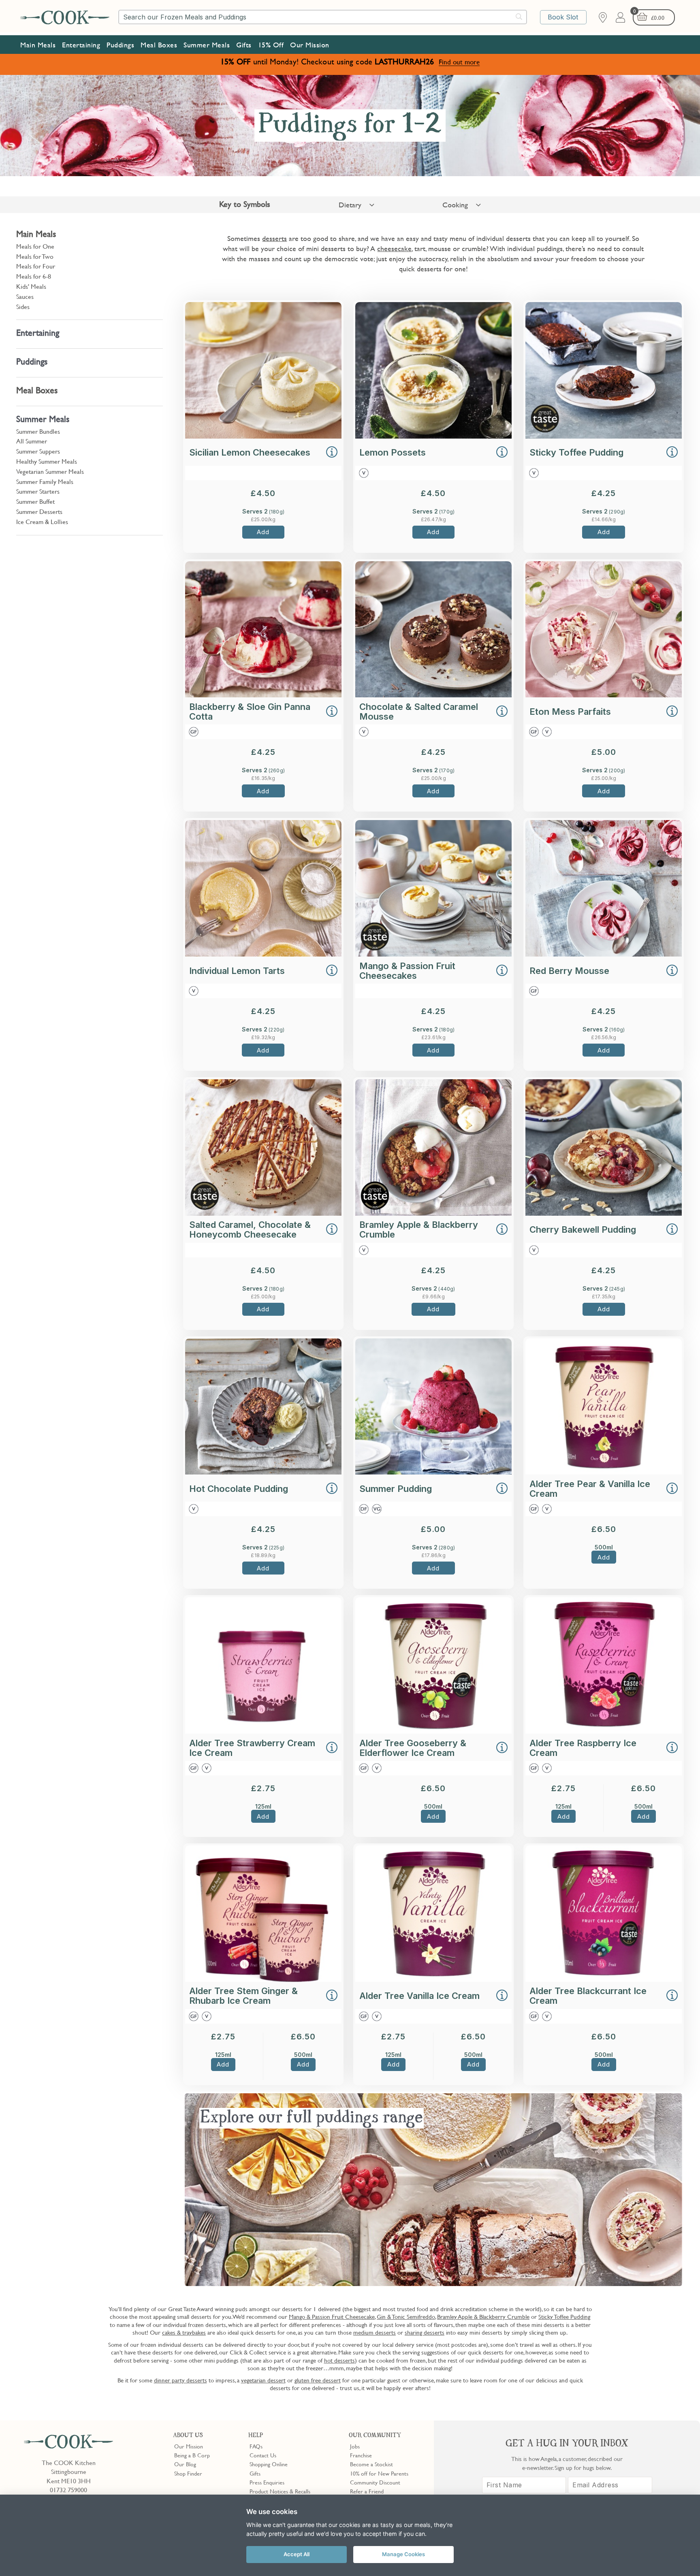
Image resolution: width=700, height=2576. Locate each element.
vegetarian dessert (263, 2380)
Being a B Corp (192, 2455)
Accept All (297, 2554)
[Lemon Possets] (433, 436)
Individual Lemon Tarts (237, 971)
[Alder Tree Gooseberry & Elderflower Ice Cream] (433, 1731)
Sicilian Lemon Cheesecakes (250, 452)
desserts (274, 238)
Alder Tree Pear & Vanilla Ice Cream (590, 1489)
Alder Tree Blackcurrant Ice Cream (588, 1996)
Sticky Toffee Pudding (576, 452)
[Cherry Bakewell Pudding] (604, 1213)
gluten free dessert (318, 2380)
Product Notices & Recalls (280, 2491)
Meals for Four (36, 266)
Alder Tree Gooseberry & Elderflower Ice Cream (413, 1748)
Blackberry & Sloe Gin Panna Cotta (250, 712)
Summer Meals (207, 45)
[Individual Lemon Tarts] (263, 954)
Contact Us (263, 2455)
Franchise (361, 2455)
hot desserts (339, 2360)
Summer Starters (38, 491)
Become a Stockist (371, 2464)
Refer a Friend (367, 2491)
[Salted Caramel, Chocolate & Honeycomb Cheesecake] (263, 1213)
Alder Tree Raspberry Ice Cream (583, 1748)
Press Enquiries (267, 2482)
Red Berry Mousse (569, 971)
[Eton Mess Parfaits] (604, 695)
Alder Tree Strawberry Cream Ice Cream (252, 1748)
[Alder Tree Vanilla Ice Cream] (433, 1979)
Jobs (355, 2446)
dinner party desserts (180, 2380)
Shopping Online (269, 2464)
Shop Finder (188, 2473)
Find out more (459, 62)
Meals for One (35, 246)
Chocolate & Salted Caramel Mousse (419, 712)
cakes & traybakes (184, 2332)
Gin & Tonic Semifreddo (406, 2316)
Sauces (25, 296)
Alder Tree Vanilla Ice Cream (419, 1996)
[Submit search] (519, 17)
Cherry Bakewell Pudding (583, 1229)
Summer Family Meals (45, 482)
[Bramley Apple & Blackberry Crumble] (433, 1213)
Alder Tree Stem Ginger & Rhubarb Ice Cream (243, 1996)
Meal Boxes (159, 45)
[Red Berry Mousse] (604, 954)
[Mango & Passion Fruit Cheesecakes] (433, 954)
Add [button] (263, 532)
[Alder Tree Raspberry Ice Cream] (604, 1731)
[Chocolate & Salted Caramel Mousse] (433, 695)
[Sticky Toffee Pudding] (604, 436)
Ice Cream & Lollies (42, 522)
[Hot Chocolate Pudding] (263, 1472)
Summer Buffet (35, 501)
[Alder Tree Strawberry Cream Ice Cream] (263, 1731)
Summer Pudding (396, 1489)
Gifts (244, 45)
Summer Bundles (38, 431)
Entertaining (81, 45)
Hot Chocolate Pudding (239, 1489)
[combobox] (323, 17)
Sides (23, 307)
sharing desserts (425, 2332)
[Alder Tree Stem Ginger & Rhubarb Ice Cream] (263, 1979)
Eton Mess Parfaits (570, 712)
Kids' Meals (31, 286)
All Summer (32, 441)
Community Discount (375, 2482)
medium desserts (375, 2332)
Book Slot (563, 17)
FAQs (256, 2446)
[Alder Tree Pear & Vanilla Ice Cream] (604, 1472)
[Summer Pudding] (433, 1472)
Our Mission (310, 45)
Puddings (120, 45)
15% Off (271, 45)
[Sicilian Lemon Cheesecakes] (263, 436)
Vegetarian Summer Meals (50, 471)
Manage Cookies (403, 2554)
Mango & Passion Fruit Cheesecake (332, 2316)
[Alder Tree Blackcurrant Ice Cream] (604, 1979)
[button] (332, 453)
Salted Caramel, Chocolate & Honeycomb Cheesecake (250, 1229)
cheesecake (394, 248)
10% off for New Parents (379, 2473)
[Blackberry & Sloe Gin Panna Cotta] (263, 695)
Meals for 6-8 (34, 276)
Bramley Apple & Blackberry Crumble (419, 1229)
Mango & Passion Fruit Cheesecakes (407, 971)
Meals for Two (35, 256)
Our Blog (185, 2464)
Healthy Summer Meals (47, 461)
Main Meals (38, 45)
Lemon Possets (393, 452)
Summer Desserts (39, 511)
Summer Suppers (38, 451)
